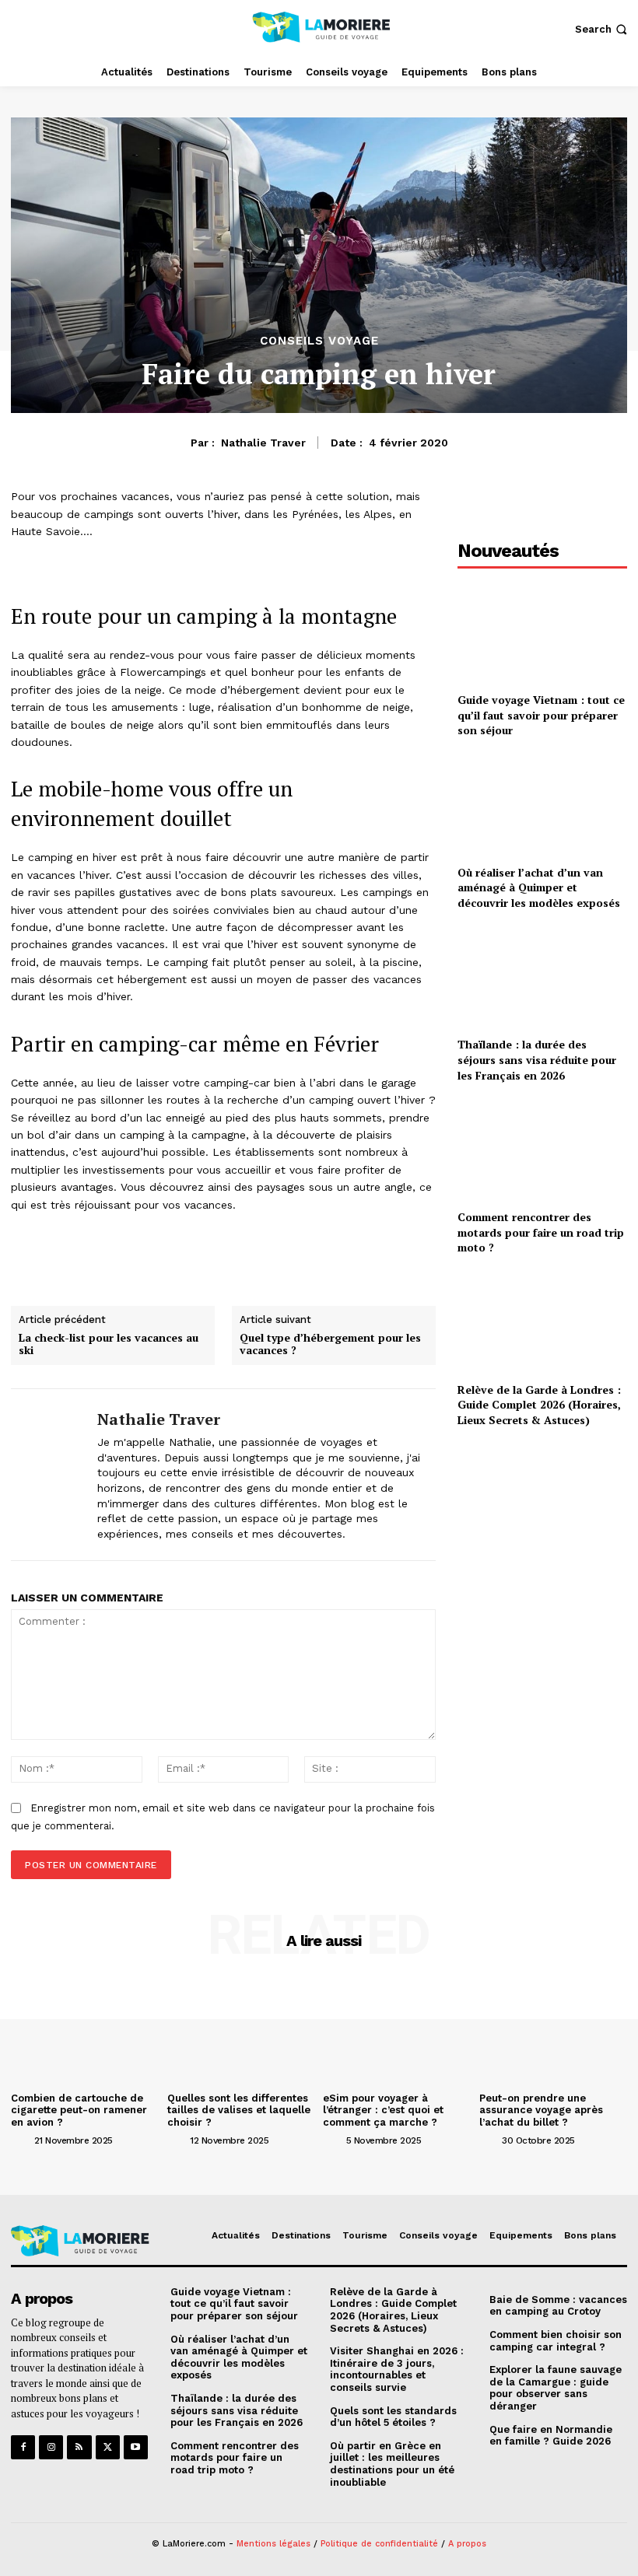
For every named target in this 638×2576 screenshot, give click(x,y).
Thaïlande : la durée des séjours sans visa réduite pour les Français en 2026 (537, 1059)
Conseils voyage (319, 341)
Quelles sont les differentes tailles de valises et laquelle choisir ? (239, 2110)
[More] (386, 1262)
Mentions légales (273, 2544)
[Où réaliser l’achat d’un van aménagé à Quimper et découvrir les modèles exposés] (542, 805)
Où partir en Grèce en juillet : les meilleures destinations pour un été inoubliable (392, 2464)
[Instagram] (51, 2447)
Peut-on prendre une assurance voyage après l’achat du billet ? (541, 2110)
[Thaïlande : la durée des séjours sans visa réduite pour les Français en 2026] (542, 977)
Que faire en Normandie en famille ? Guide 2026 (551, 2436)
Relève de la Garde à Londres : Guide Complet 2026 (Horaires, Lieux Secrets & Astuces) (539, 1405)
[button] (603, 29)
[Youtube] (136, 2447)
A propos (467, 2544)
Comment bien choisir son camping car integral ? (556, 2341)
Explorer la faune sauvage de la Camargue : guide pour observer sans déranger (556, 2388)
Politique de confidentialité (379, 2544)
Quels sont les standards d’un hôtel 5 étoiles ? (393, 2417)
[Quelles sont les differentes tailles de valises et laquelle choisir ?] (242, 2030)
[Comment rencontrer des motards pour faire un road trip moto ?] (542, 1149)
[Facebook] (23, 2447)
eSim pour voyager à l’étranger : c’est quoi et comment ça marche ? (383, 2110)
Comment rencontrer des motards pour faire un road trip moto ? (541, 1232)
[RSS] (79, 2447)
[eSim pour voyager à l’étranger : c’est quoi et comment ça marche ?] (397, 2030)
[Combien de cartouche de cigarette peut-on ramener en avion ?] (85, 2030)
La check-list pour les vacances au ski (109, 1345)
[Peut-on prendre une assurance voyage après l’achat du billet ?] (554, 2030)
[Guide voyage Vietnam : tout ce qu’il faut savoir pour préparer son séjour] (542, 632)
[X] (108, 2447)
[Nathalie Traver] (48, 1475)
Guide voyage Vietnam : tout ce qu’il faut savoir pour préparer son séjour (541, 715)
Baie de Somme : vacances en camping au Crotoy (558, 2306)
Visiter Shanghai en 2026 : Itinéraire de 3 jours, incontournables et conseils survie (397, 2369)
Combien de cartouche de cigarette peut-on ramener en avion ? (79, 2110)
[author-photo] (21, 2140)
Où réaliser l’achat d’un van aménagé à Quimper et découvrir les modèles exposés (539, 887)
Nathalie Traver (263, 443)
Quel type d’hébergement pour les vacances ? (330, 1345)
